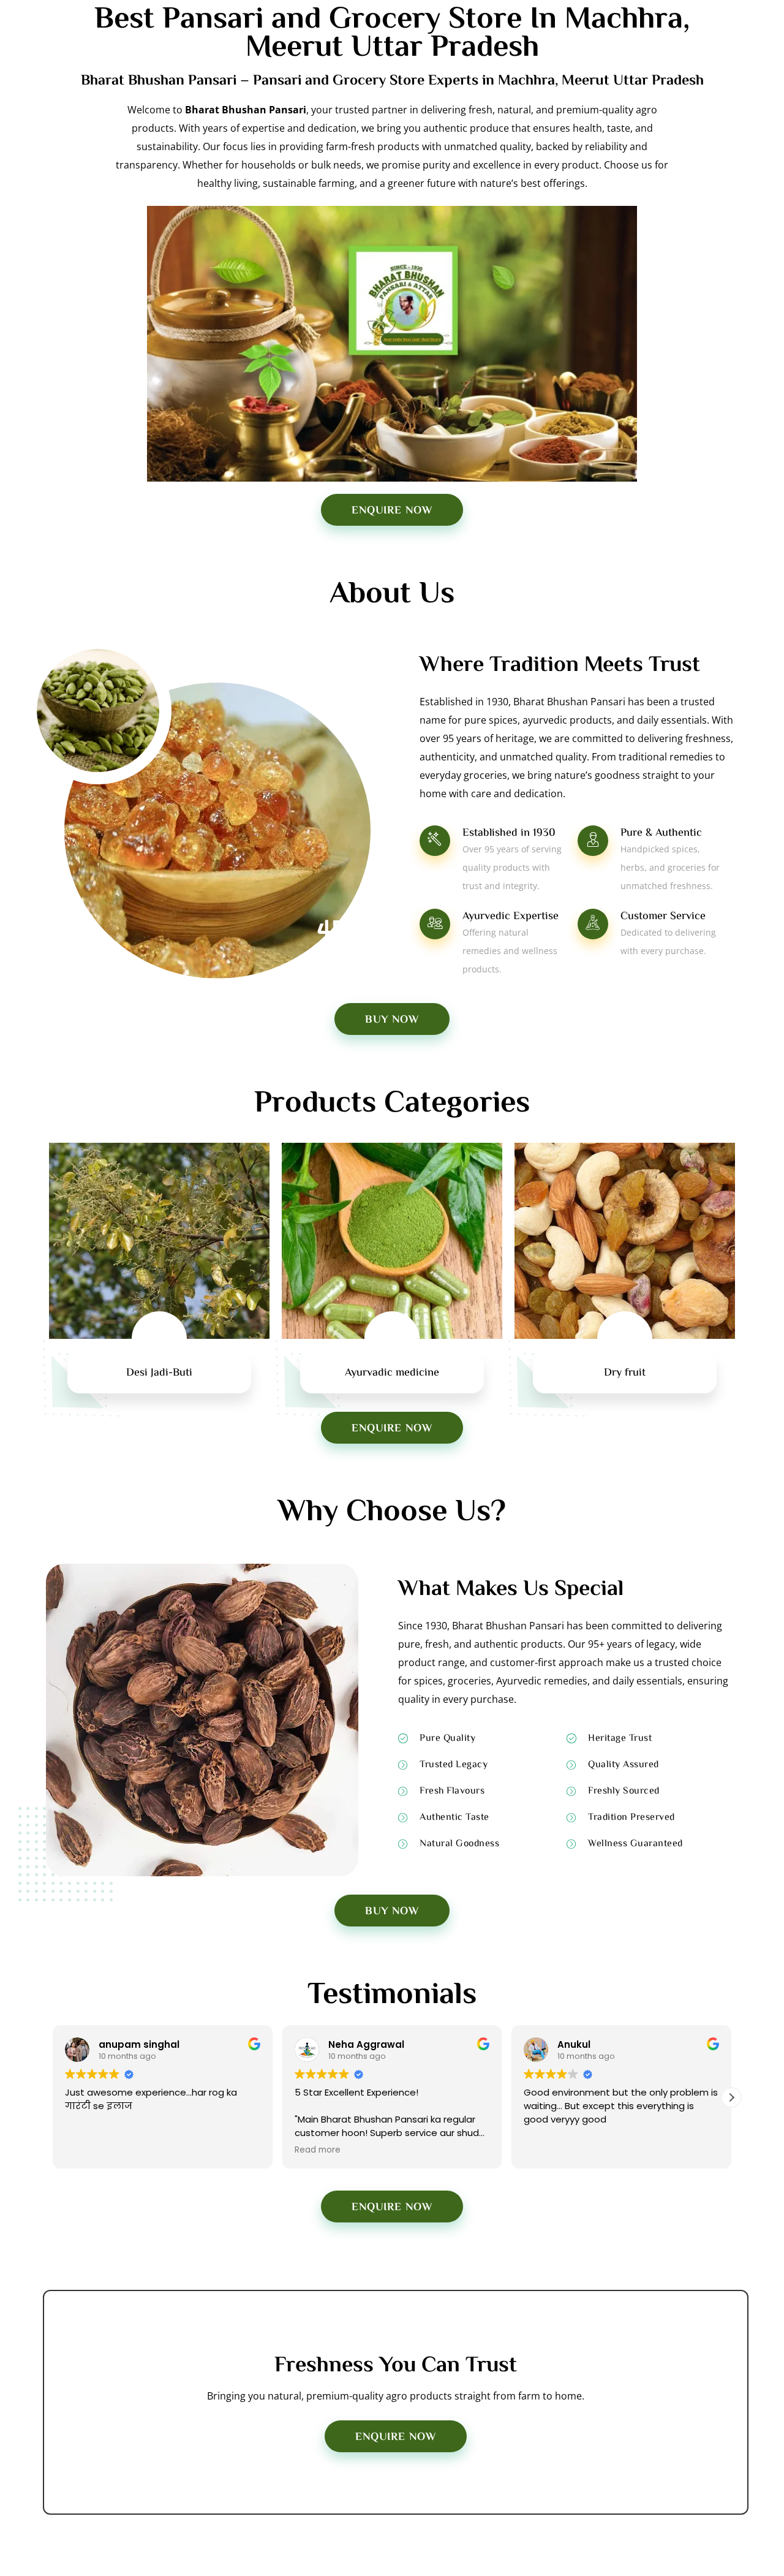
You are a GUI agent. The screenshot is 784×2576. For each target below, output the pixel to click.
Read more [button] (279, 2150)
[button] (53, 2097)
